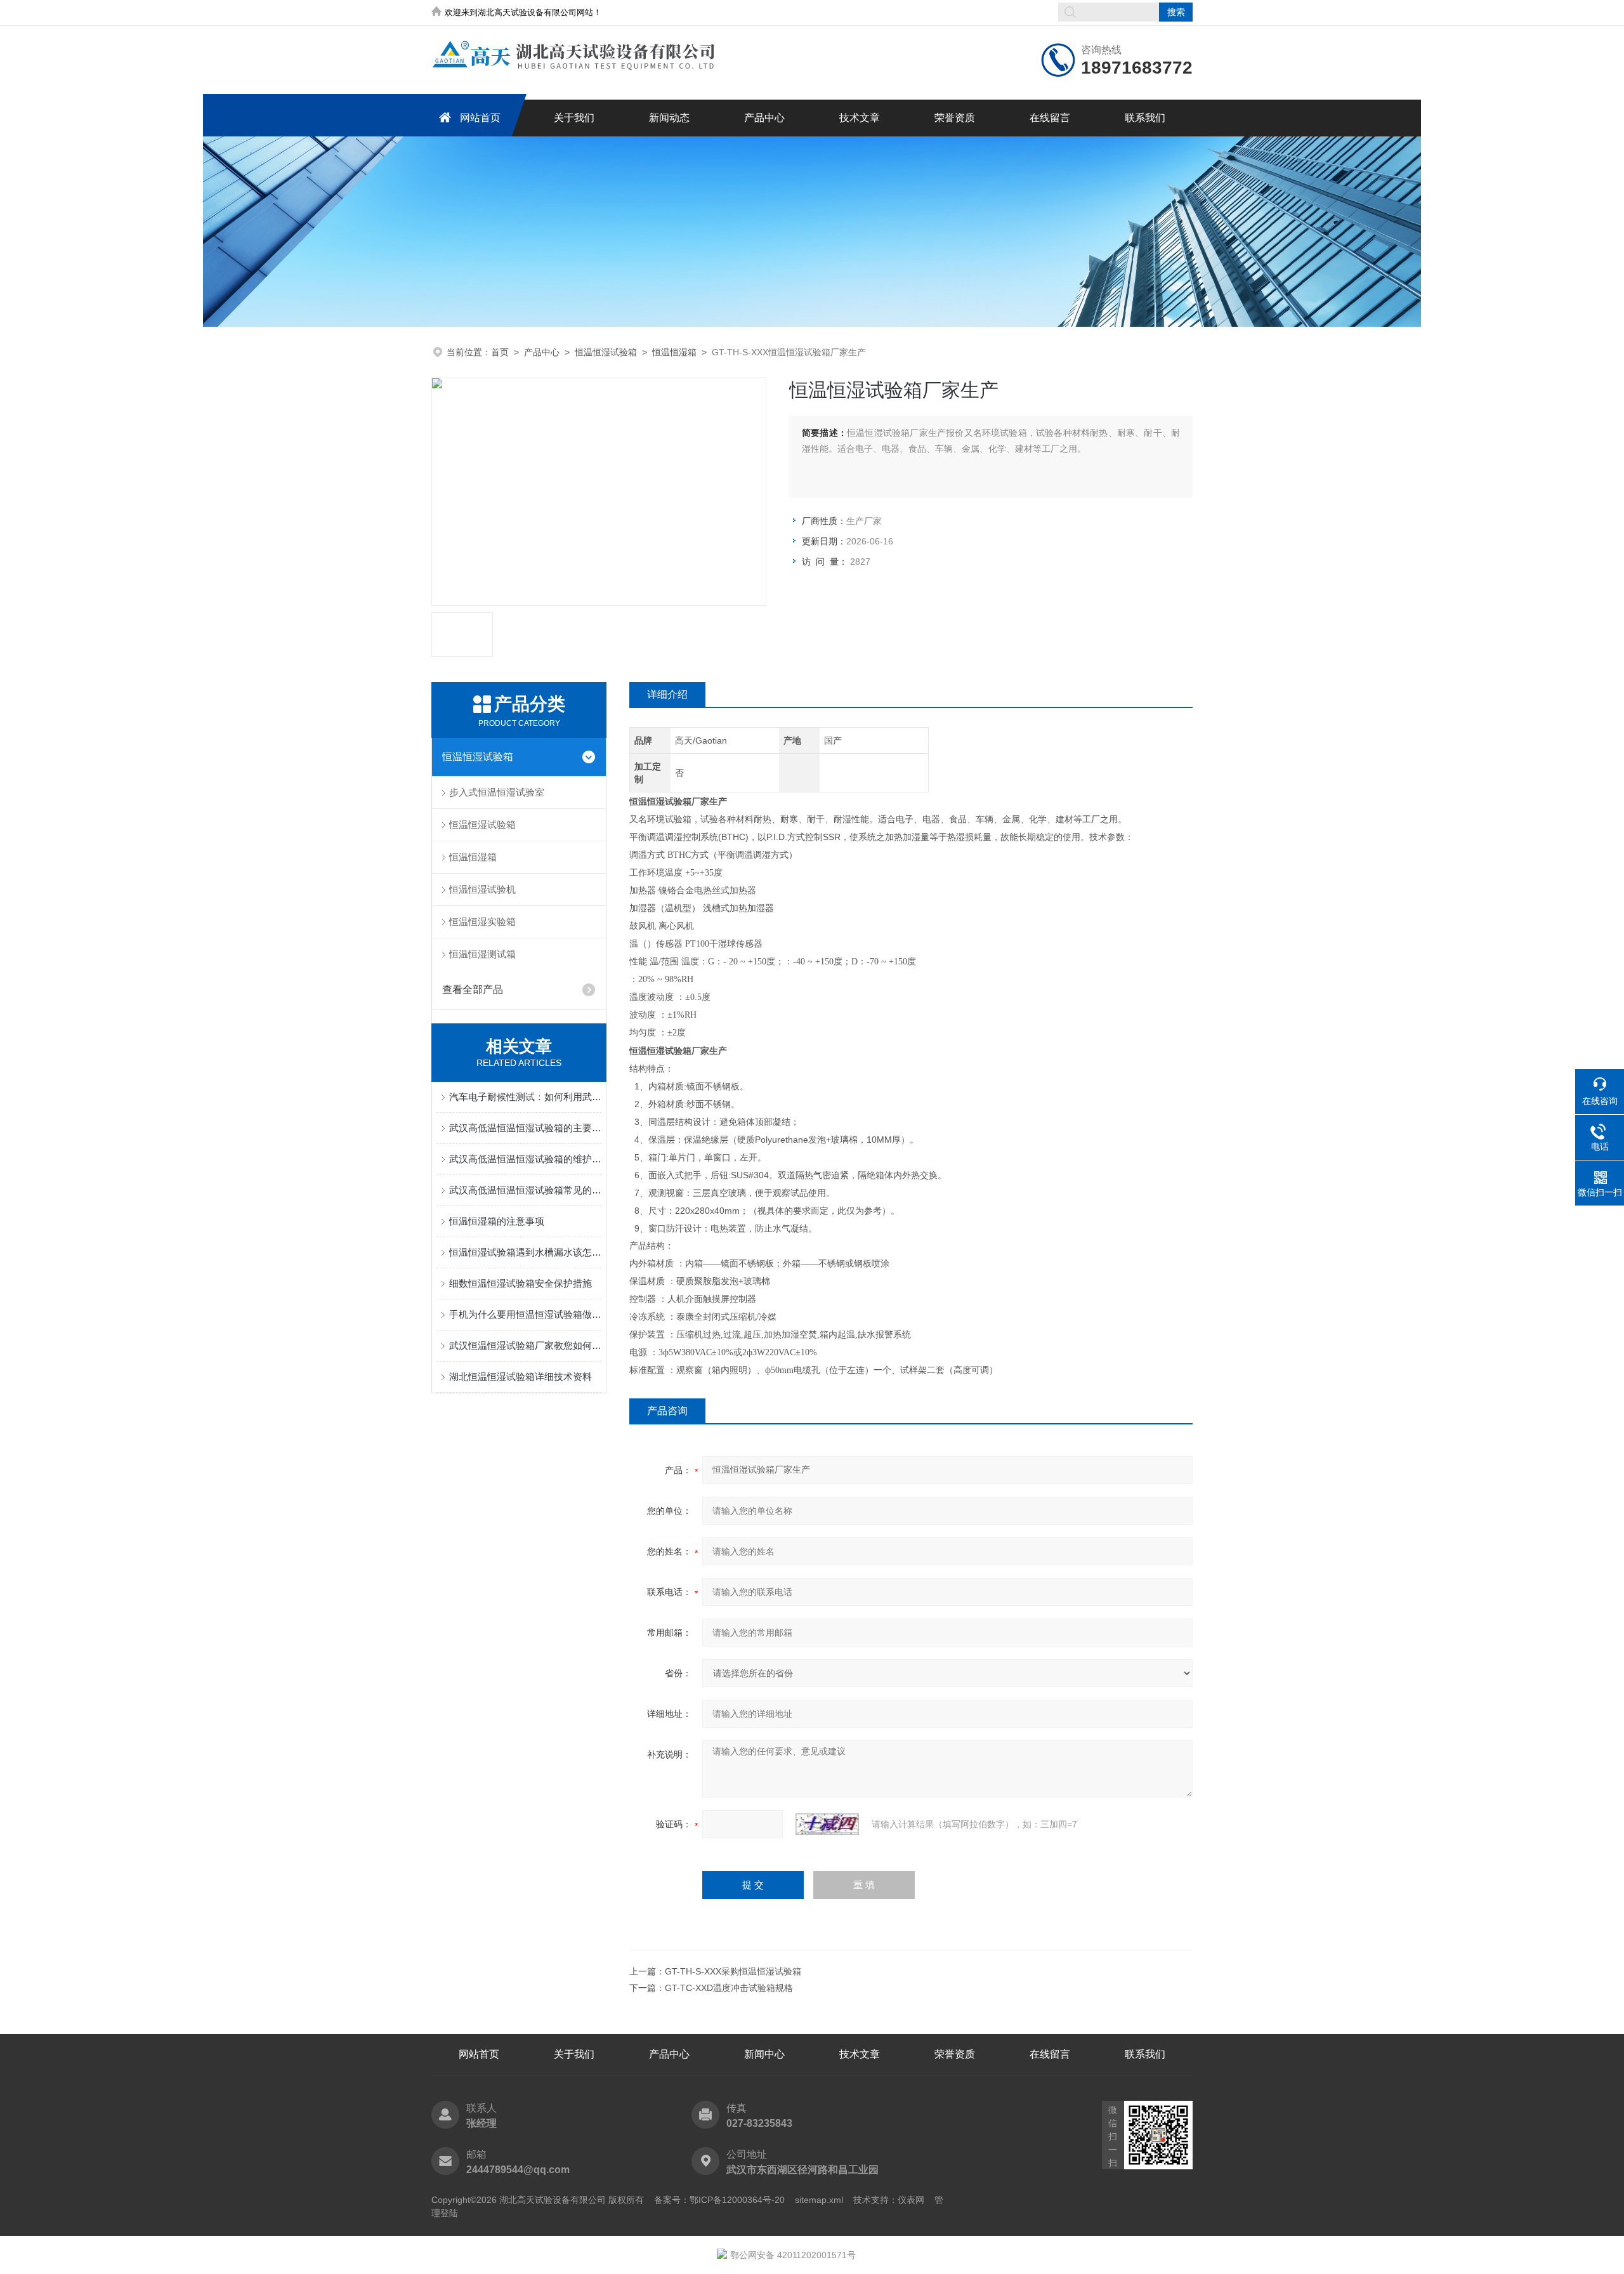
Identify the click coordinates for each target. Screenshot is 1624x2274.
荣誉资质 (955, 118)
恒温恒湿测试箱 (482, 954)
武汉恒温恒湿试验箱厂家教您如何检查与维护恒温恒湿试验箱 (525, 1345)
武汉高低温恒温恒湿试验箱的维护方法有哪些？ (525, 1159)
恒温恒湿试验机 (482, 889)
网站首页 (480, 118)
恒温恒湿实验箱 (482, 922)
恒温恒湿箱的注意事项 (497, 1221)
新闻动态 (669, 118)
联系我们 (1145, 118)
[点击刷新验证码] (827, 1824)
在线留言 (1050, 118)
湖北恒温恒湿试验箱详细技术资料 (521, 1377)
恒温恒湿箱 (674, 352)
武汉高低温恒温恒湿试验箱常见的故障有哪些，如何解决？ (525, 1190)
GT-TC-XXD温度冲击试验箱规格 (729, 1988)
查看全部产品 (473, 989)
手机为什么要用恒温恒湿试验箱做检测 (525, 1314)
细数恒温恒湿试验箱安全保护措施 (521, 1283)
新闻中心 (764, 2054)
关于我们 (574, 118)
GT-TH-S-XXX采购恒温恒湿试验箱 (733, 1971)
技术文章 (860, 118)
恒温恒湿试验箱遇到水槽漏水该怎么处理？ (525, 1252)
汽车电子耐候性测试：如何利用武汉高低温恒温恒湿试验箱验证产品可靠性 (525, 1097)
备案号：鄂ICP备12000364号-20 (719, 2200)
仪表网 (911, 2200)
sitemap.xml (819, 2200)
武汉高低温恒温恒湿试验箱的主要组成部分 (525, 1128)
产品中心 (764, 118)
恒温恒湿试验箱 (606, 352)
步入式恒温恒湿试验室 (497, 792)
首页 (500, 352)
